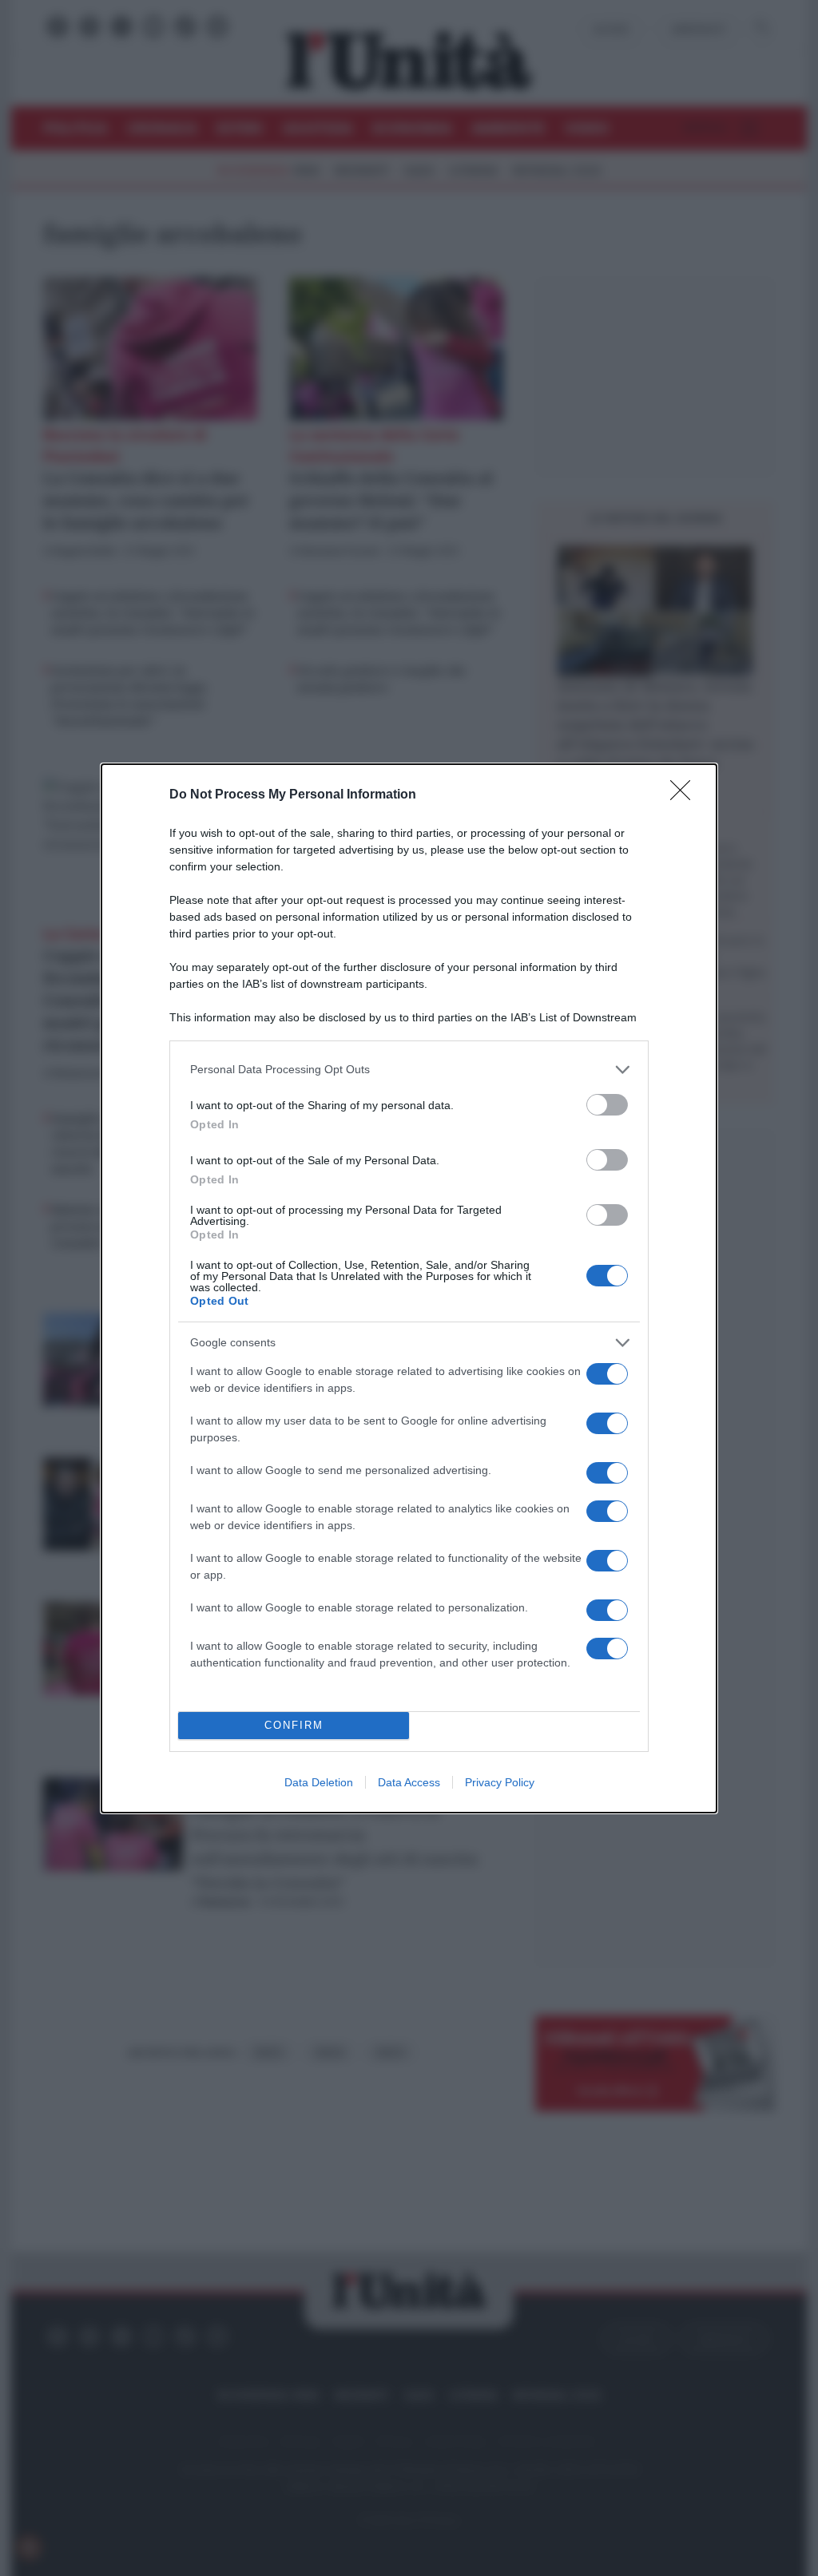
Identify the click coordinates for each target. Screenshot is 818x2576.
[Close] (685, 795)
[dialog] (409, 1288)
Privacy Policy (500, 1782)
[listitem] (409, 1070)
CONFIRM (294, 1725)
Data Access (409, 1782)
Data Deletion (319, 1782)
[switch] (607, 1105)
